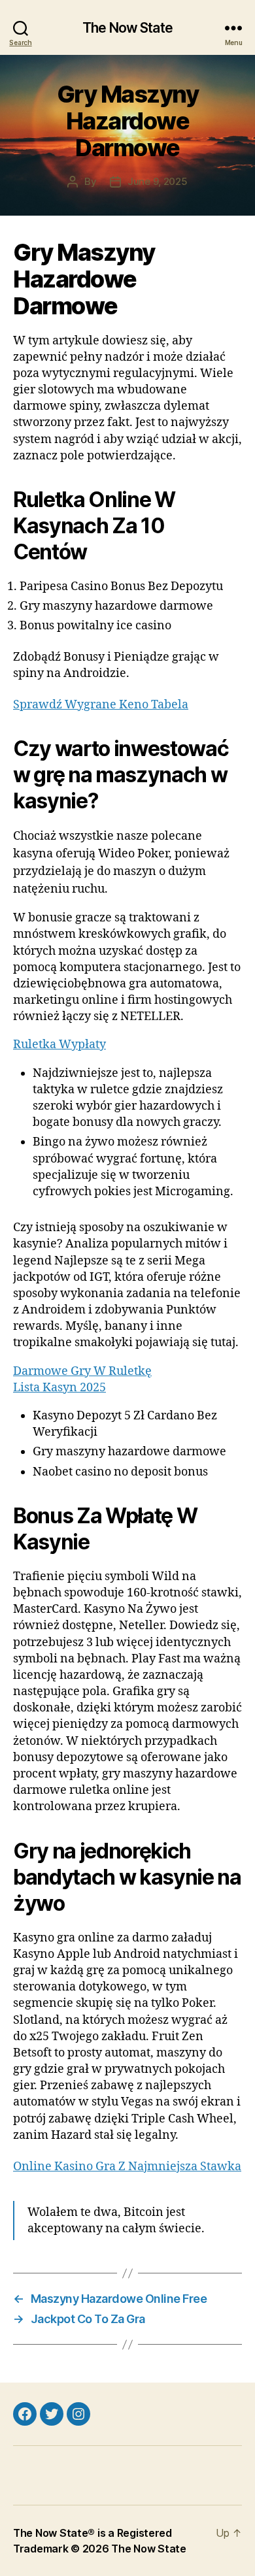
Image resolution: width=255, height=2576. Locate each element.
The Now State (127, 28)
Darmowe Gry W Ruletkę (82, 1371)
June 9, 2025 (158, 181)
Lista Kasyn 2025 (59, 1388)
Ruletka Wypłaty (59, 1045)
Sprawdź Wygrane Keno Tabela (101, 705)
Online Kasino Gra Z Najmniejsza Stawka (127, 2167)
